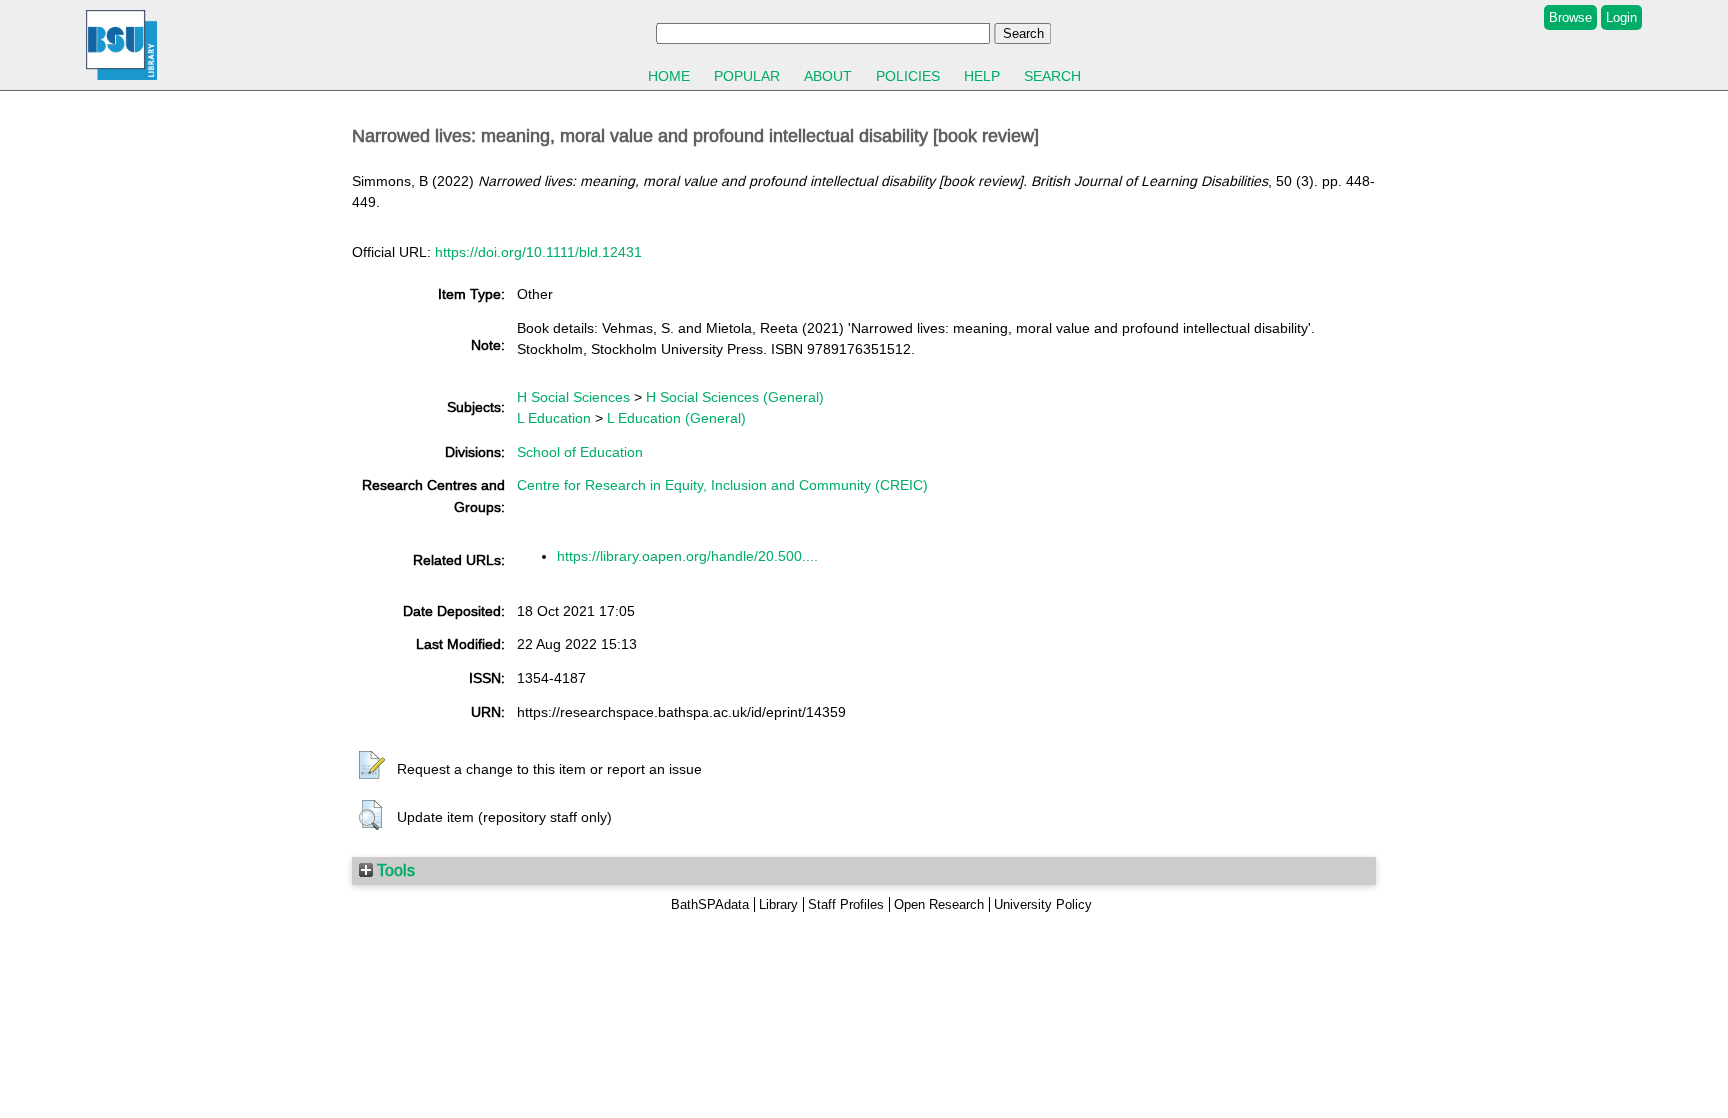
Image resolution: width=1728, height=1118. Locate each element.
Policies (908, 76)
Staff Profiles (846, 904)
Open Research (939, 904)
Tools (394, 870)
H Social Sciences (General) (735, 397)
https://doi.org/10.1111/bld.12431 (538, 252)
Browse (1570, 17)
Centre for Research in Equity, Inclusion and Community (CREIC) (722, 485)
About (828, 76)
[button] (372, 766)
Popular (747, 76)
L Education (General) (676, 418)
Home (669, 76)
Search (1052, 76)
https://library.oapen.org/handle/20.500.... (687, 556)
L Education (554, 418)
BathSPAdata (710, 904)
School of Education (580, 452)
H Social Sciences (573, 397)
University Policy (1043, 904)
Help (982, 76)
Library (778, 904)
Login (1621, 17)
